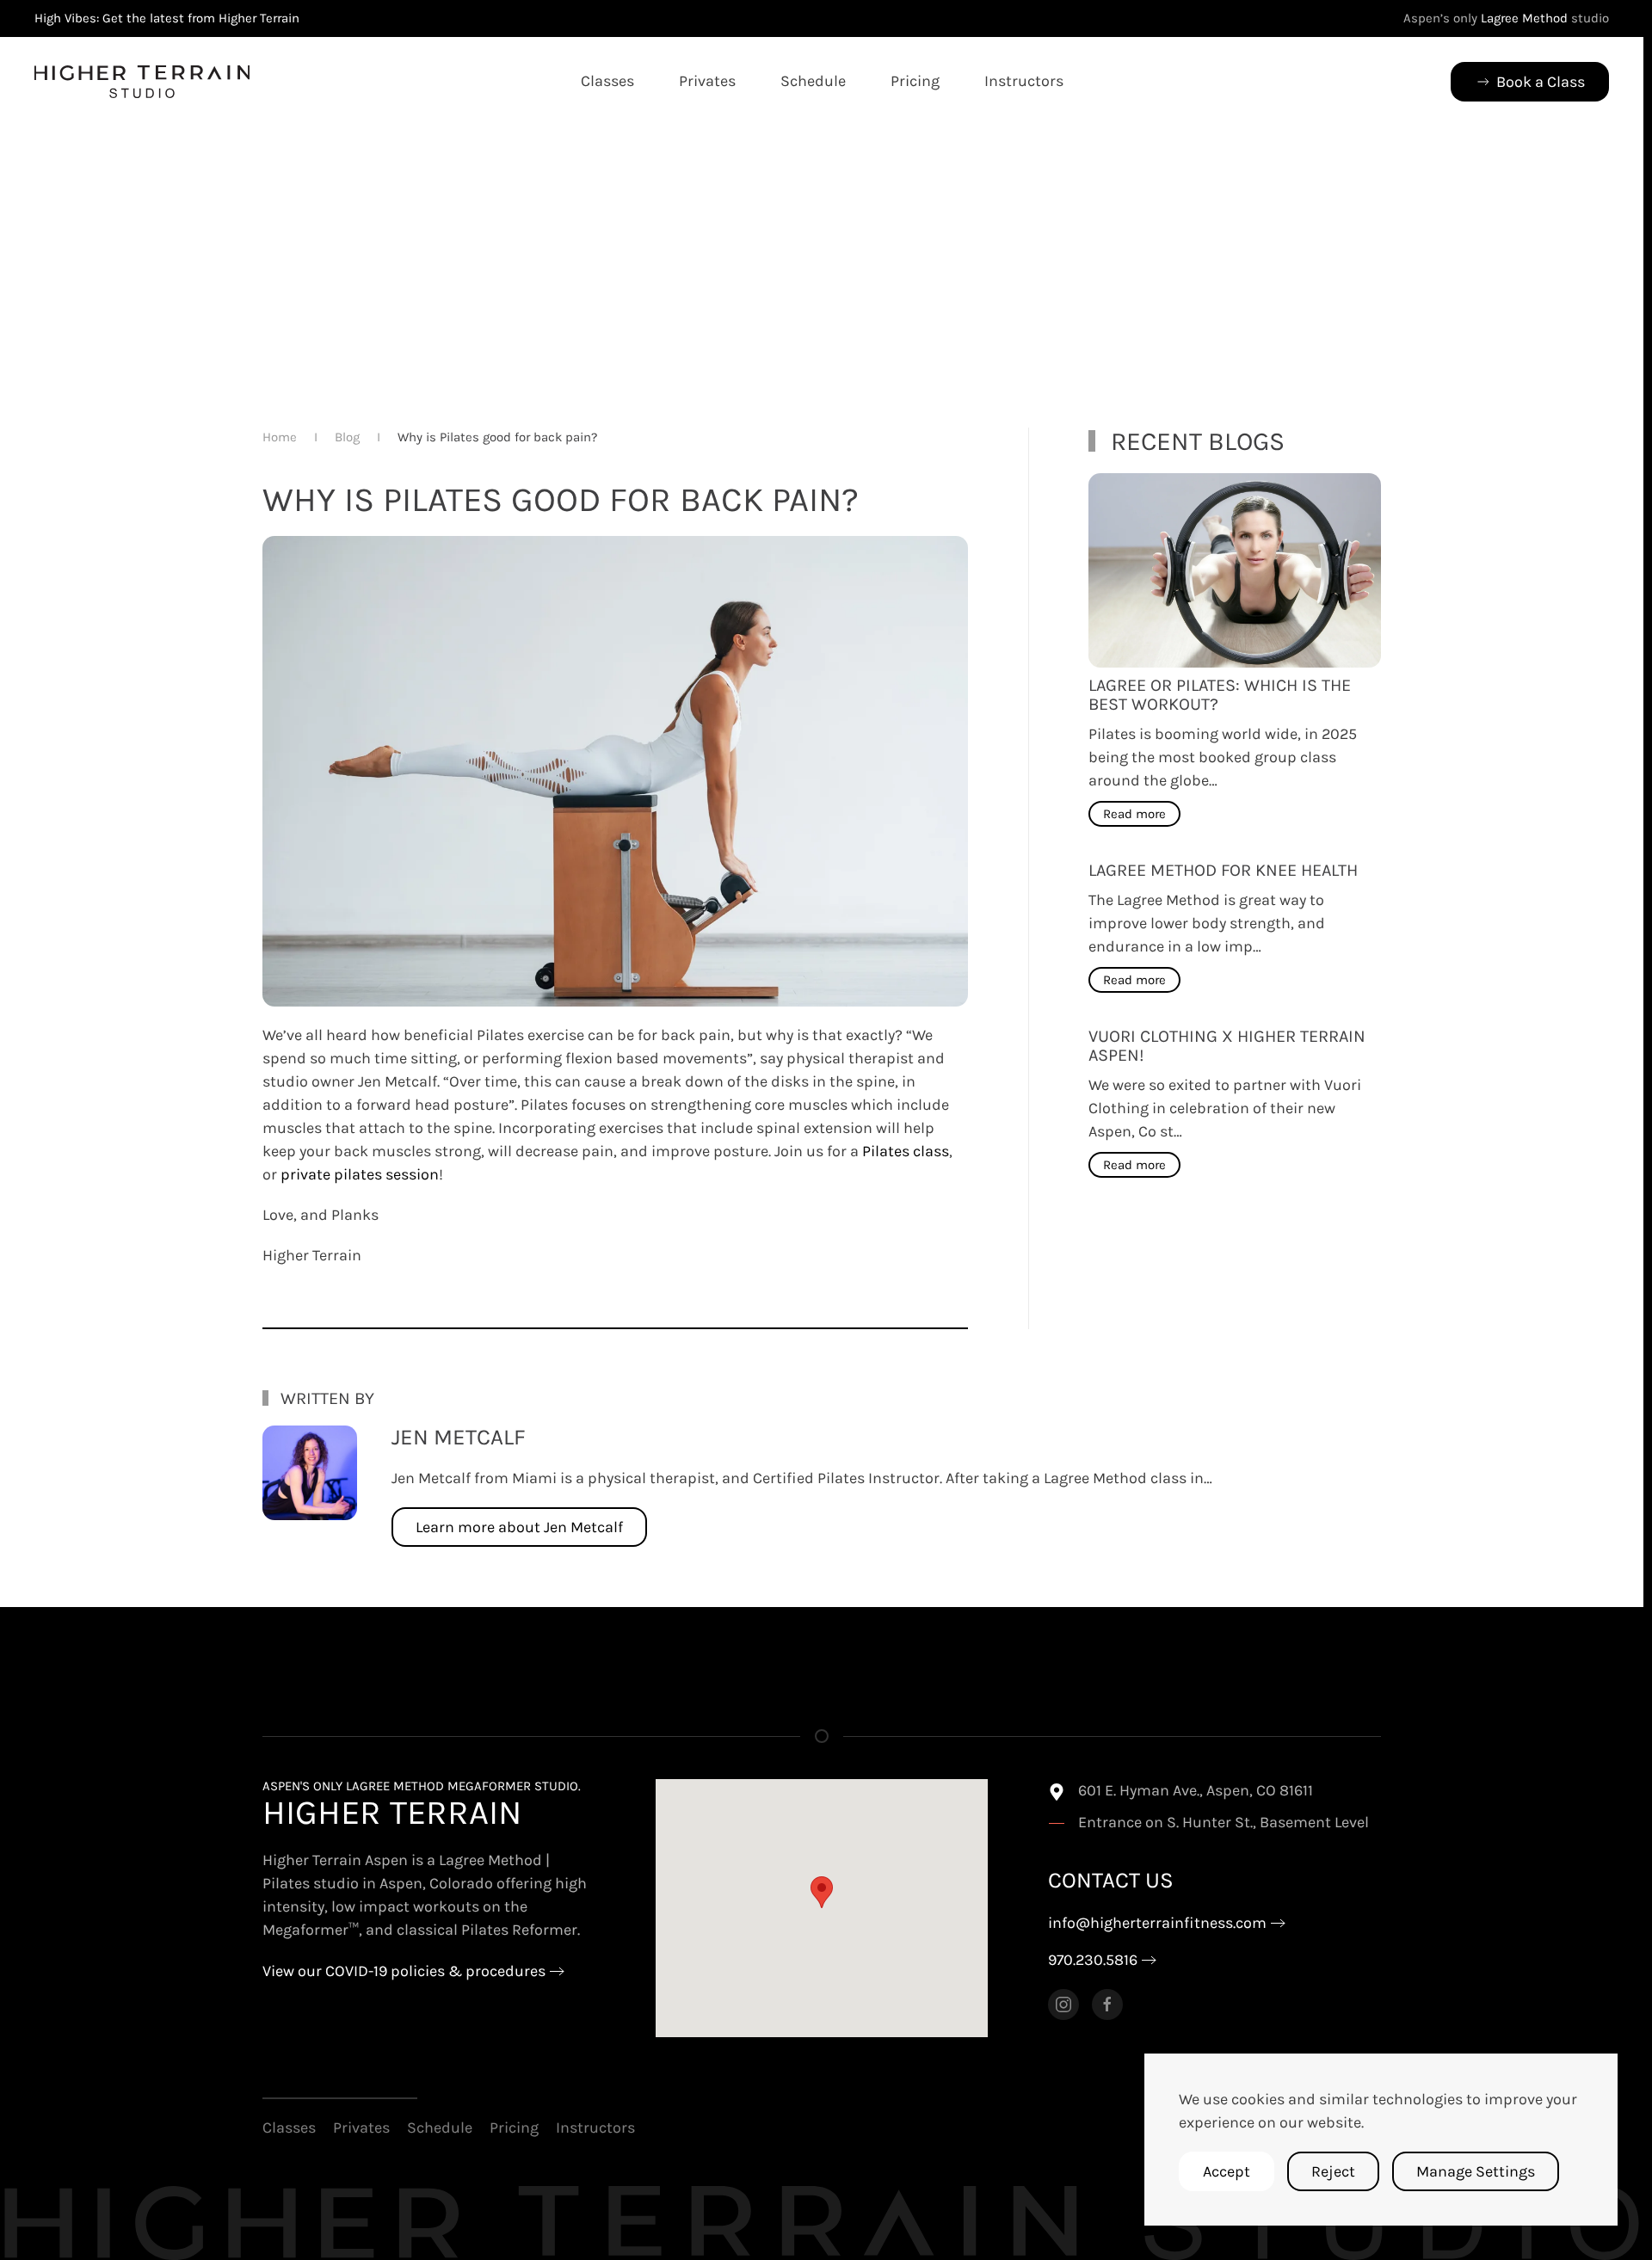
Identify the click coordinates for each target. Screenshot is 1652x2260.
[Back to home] (142, 82)
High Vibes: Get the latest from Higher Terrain (167, 18)
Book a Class (1541, 82)
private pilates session (360, 1174)
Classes (607, 81)
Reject (1333, 2171)
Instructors (1024, 81)
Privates (707, 81)
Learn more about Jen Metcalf (519, 1527)
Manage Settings (1476, 2171)
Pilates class (906, 1151)
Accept (1227, 2171)
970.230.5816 (1093, 1960)
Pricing (915, 81)
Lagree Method (1524, 18)
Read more (1134, 814)
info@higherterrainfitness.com (1157, 1923)
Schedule (813, 81)
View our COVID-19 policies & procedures (404, 1971)
